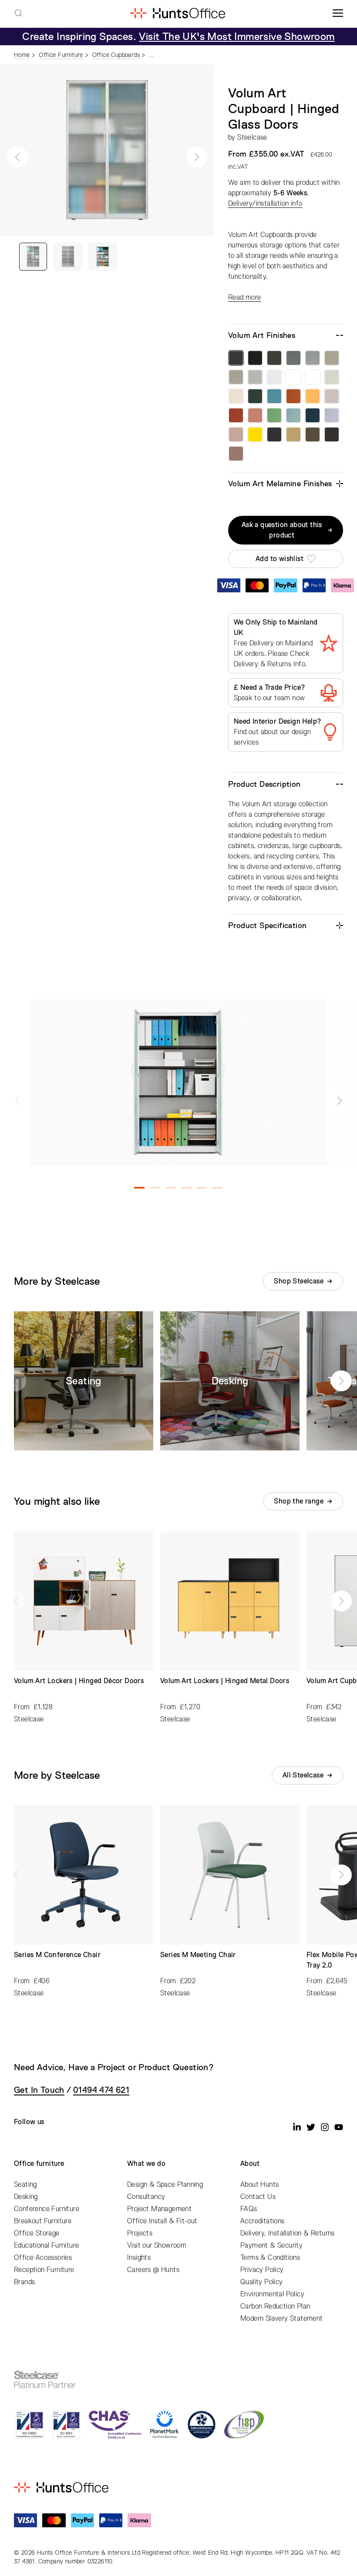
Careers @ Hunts (153, 2270)
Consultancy (146, 2197)
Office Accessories (43, 2258)
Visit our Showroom (157, 2245)
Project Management (159, 2209)
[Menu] (338, 13)
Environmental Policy (272, 2294)
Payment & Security (271, 2245)
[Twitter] (311, 2127)
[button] (17, 157)
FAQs (249, 2209)
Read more (245, 297)
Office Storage (37, 2233)
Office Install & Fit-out (162, 2221)
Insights (139, 2258)
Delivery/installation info (265, 204)
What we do (146, 2164)
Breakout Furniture (43, 2221)
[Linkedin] (297, 2127)
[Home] (177, 13)
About (250, 2164)
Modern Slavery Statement (282, 2319)
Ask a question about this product (282, 530)
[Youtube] (339, 2127)
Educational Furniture (46, 2245)
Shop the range (299, 1501)
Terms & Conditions (270, 2258)
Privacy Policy (262, 2270)
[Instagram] (325, 2127)
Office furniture (39, 2164)
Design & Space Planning (165, 2185)
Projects (140, 2233)
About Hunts (259, 2185)
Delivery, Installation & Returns (288, 2233)
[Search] (18, 13)
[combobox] (18, 13)
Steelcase (252, 137)
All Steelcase (303, 1775)
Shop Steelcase (299, 1281)
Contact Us (258, 2197)
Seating (25, 2185)
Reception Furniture (44, 2270)
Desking (26, 2197)
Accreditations (263, 2221)
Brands (24, 2282)
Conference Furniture (47, 2209)
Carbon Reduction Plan (275, 2306)
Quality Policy (262, 2282)
